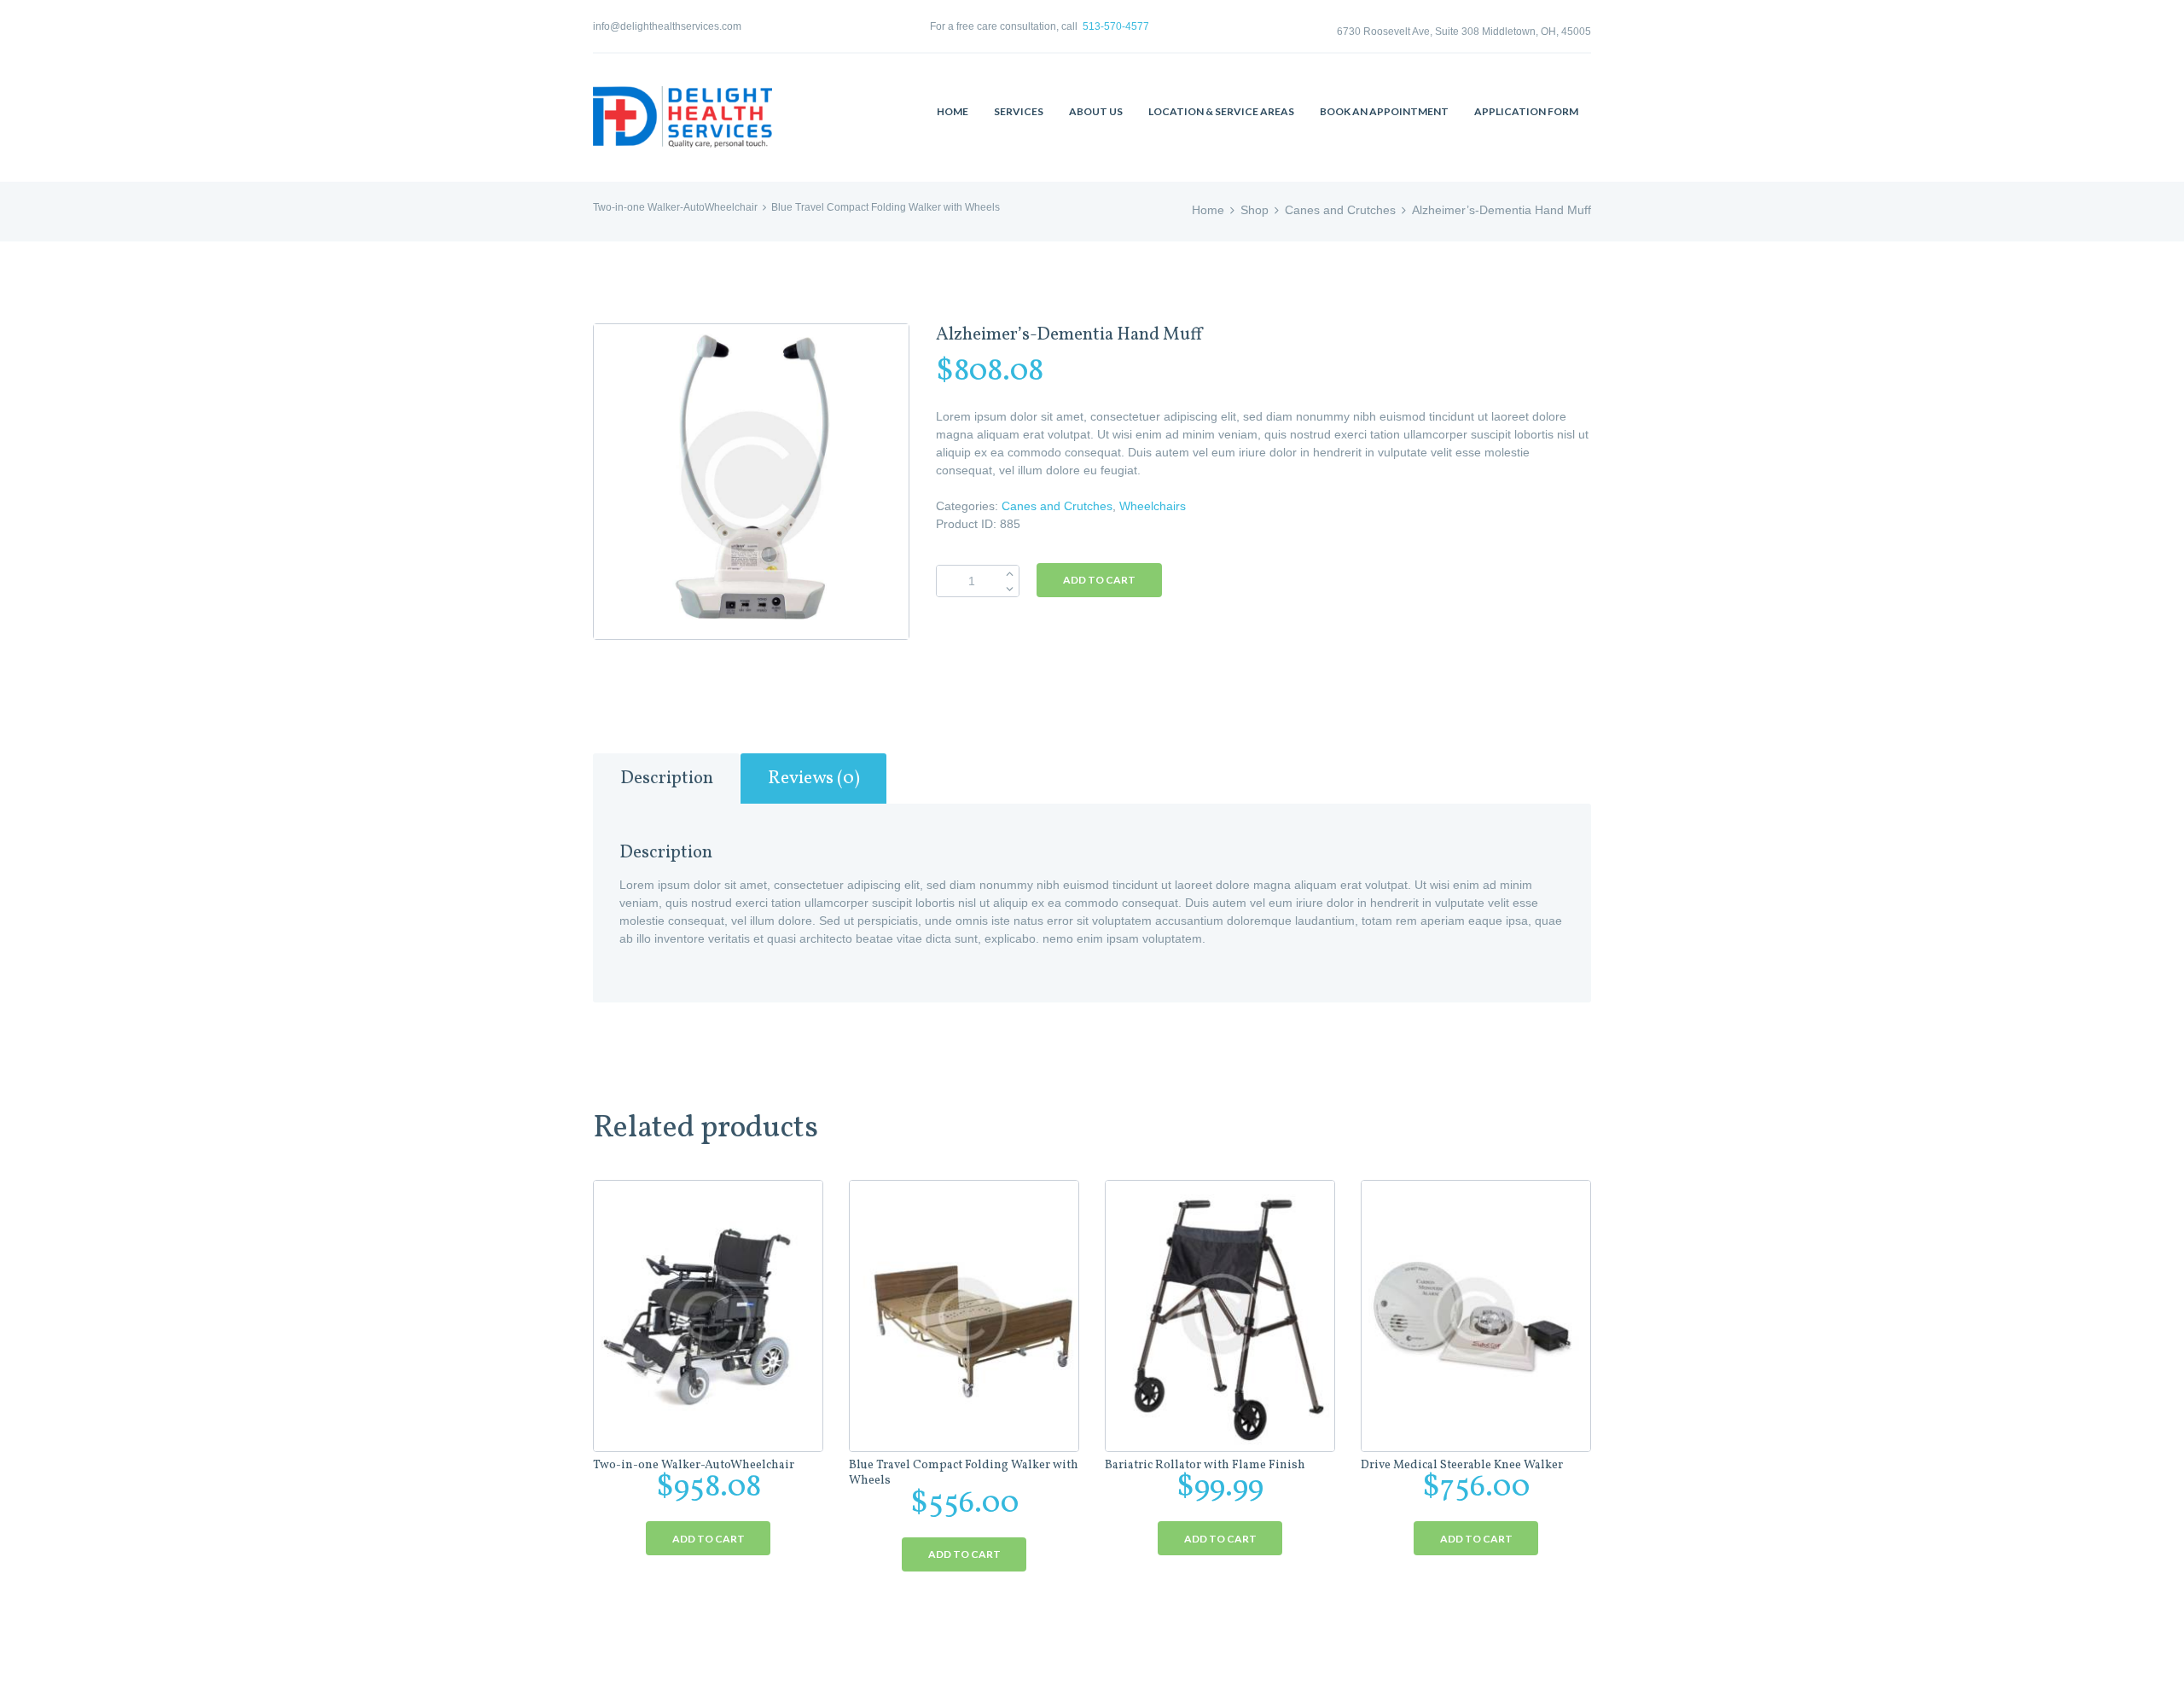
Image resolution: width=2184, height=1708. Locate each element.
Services (1019, 111)
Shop (1255, 210)
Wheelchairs (1153, 506)
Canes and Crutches (1340, 210)
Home (953, 111)
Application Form (1526, 111)
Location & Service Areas (1221, 111)
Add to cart (1099, 580)
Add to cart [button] (709, 1539)
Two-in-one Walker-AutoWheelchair (675, 207)
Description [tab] (667, 778)
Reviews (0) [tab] (814, 778)
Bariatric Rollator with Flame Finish (1205, 1465)
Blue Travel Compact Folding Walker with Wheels (886, 207)
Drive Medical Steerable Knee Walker (1462, 1465)
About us (1096, 111)
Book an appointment (1384, 111)
